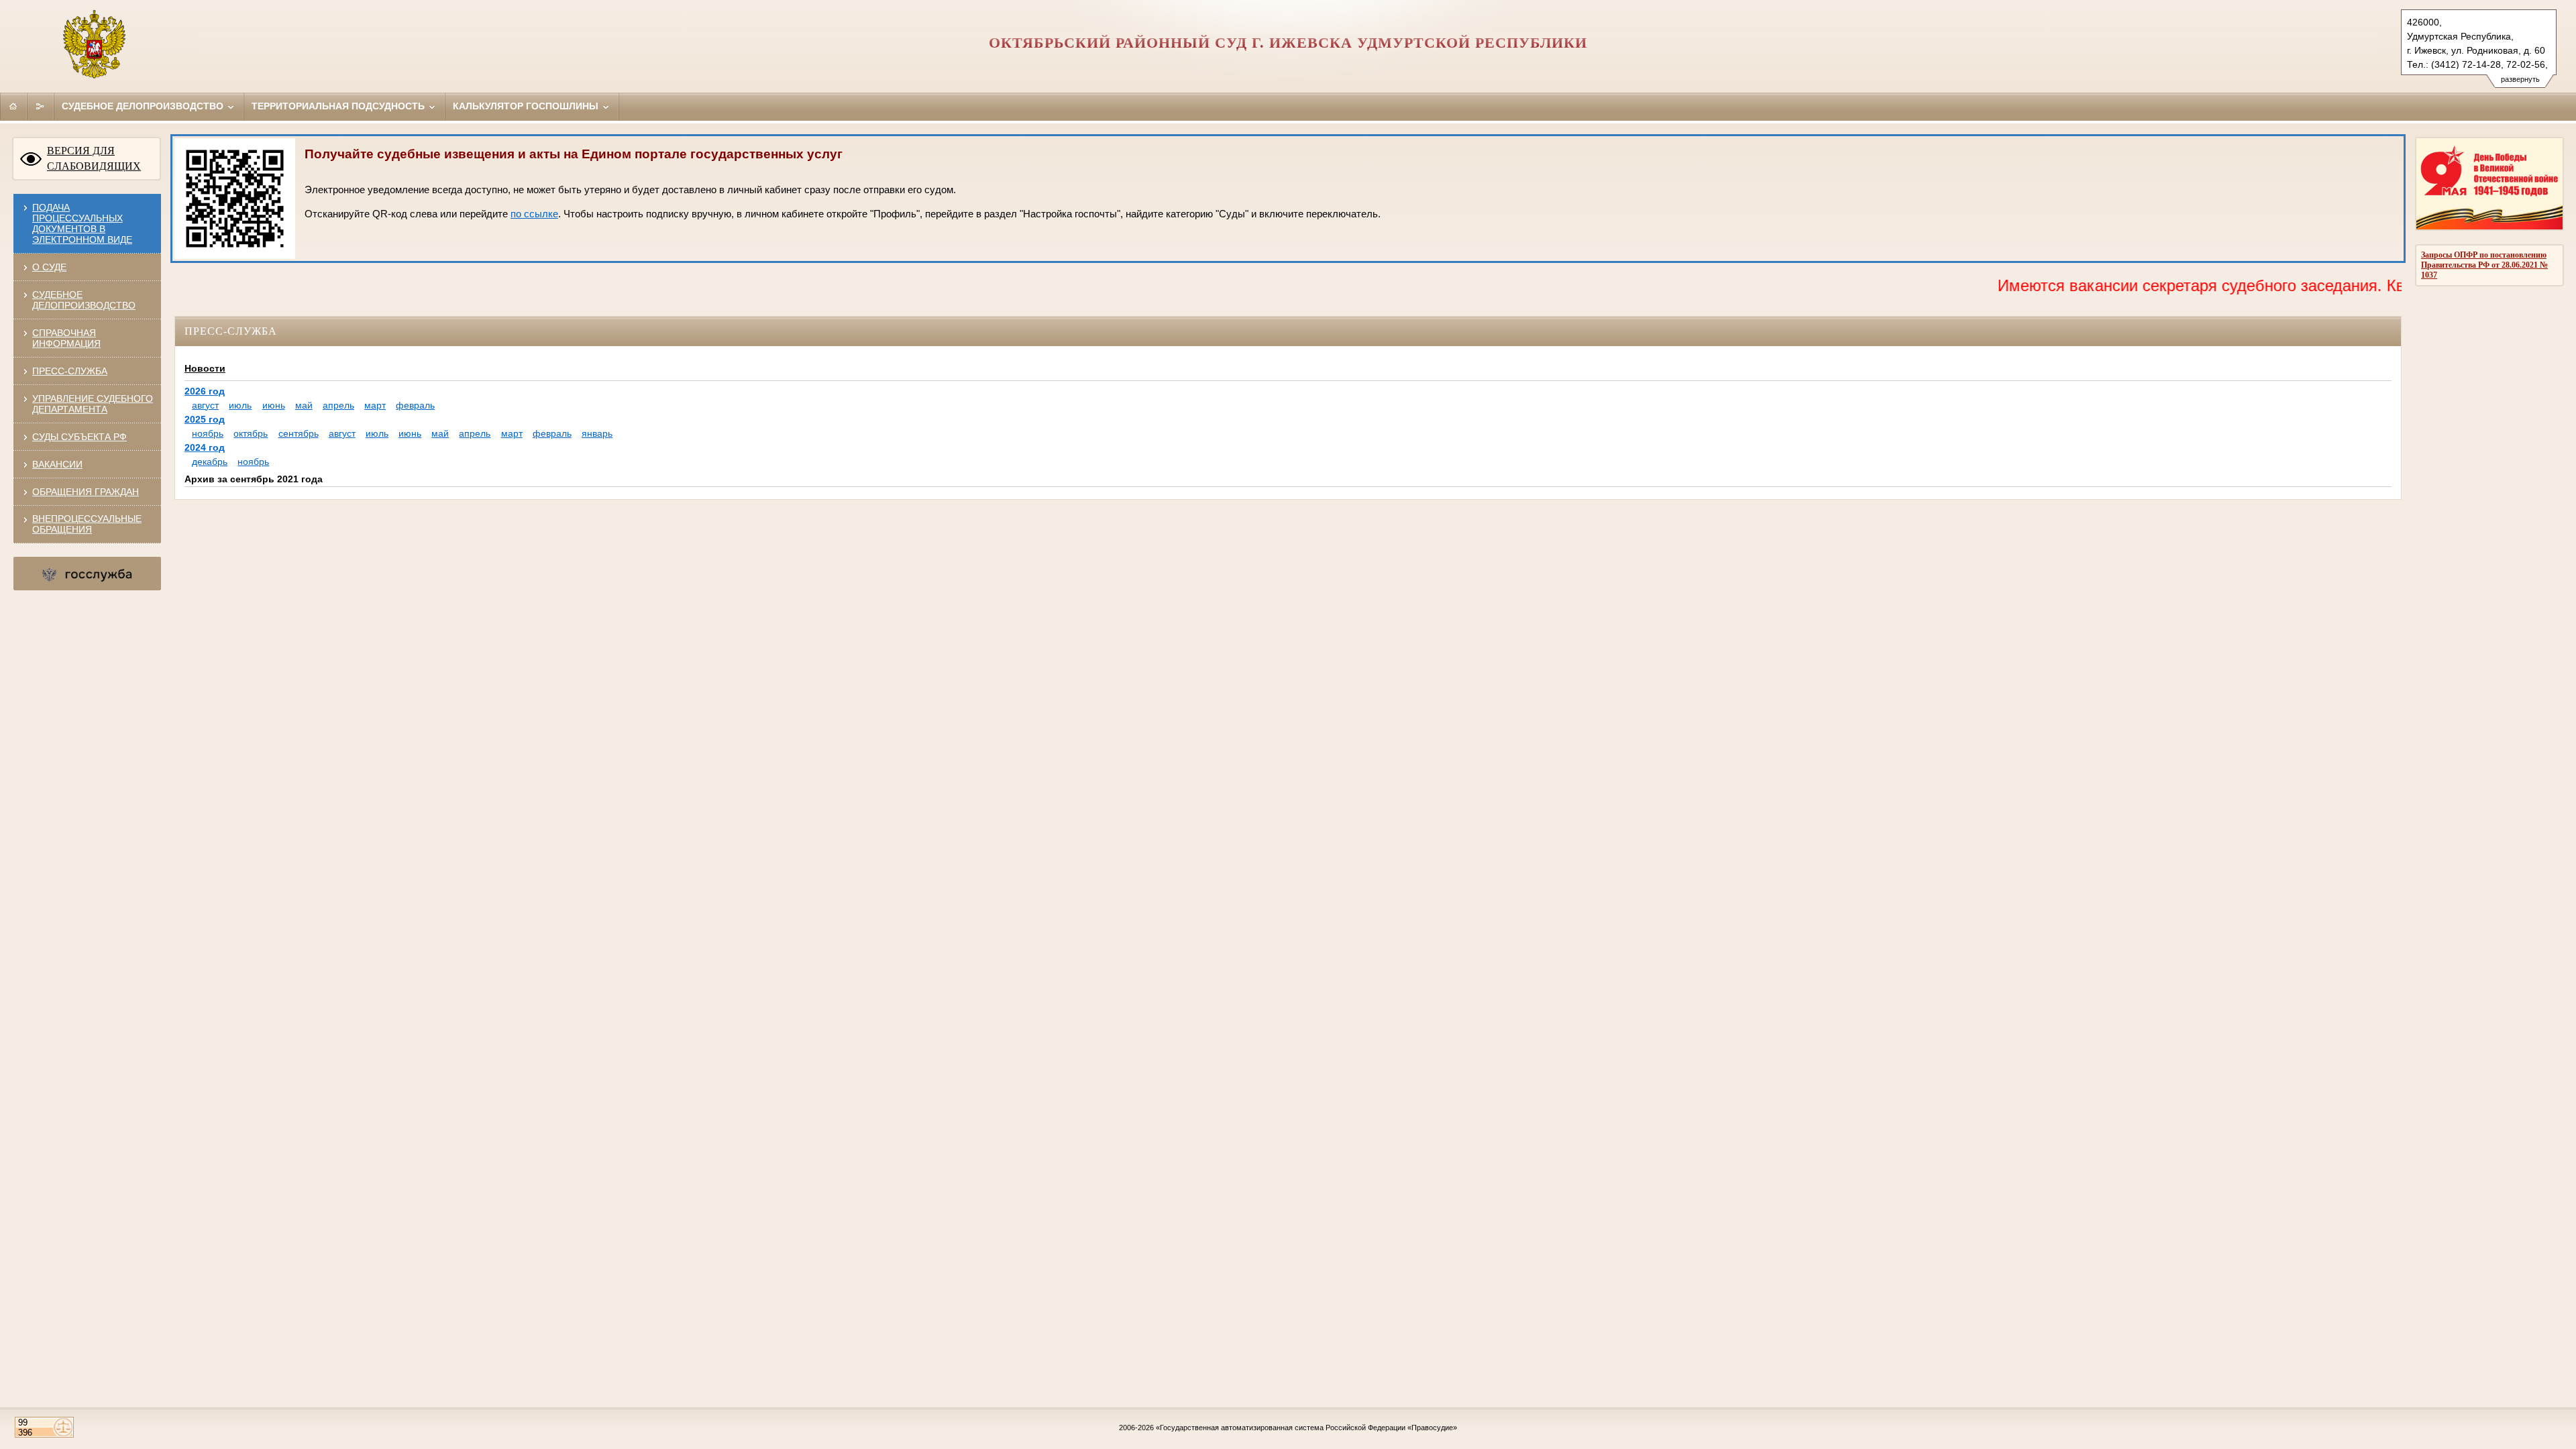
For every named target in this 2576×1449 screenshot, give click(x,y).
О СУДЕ (49, 267)
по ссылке (534, 214)
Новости (205, 368)
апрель (338, 405)
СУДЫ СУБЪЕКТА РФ (79, 437)
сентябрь (299, 433)
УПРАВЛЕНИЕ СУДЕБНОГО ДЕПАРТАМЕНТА (93, 404)
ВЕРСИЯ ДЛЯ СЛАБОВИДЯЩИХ (94, 158)
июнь (274, 405)
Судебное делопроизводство (144, 106)
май (304, 405)
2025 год (205, 419)
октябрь (251, 433)
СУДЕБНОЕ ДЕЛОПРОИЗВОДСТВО (84, 300)
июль (240, 405)
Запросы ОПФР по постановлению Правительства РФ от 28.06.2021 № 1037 (2484, 265)
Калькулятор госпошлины (527, 106)
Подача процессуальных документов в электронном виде (82, 223)
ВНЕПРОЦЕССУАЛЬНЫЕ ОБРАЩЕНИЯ (87, 524)
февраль (415, 405)
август (205, 405)
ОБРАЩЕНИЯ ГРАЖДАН (86, 492)
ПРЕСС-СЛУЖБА (70, 371)
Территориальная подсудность (339, 106)
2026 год (205, 391)
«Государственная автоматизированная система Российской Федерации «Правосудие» (1306, 1428)
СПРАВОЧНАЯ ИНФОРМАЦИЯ (66, 338)
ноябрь (208, 433)
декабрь (210, 462)
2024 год (205, 447)
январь (597, 433)
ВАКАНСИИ (57, 464)
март (375, 405)
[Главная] (13, 106)
